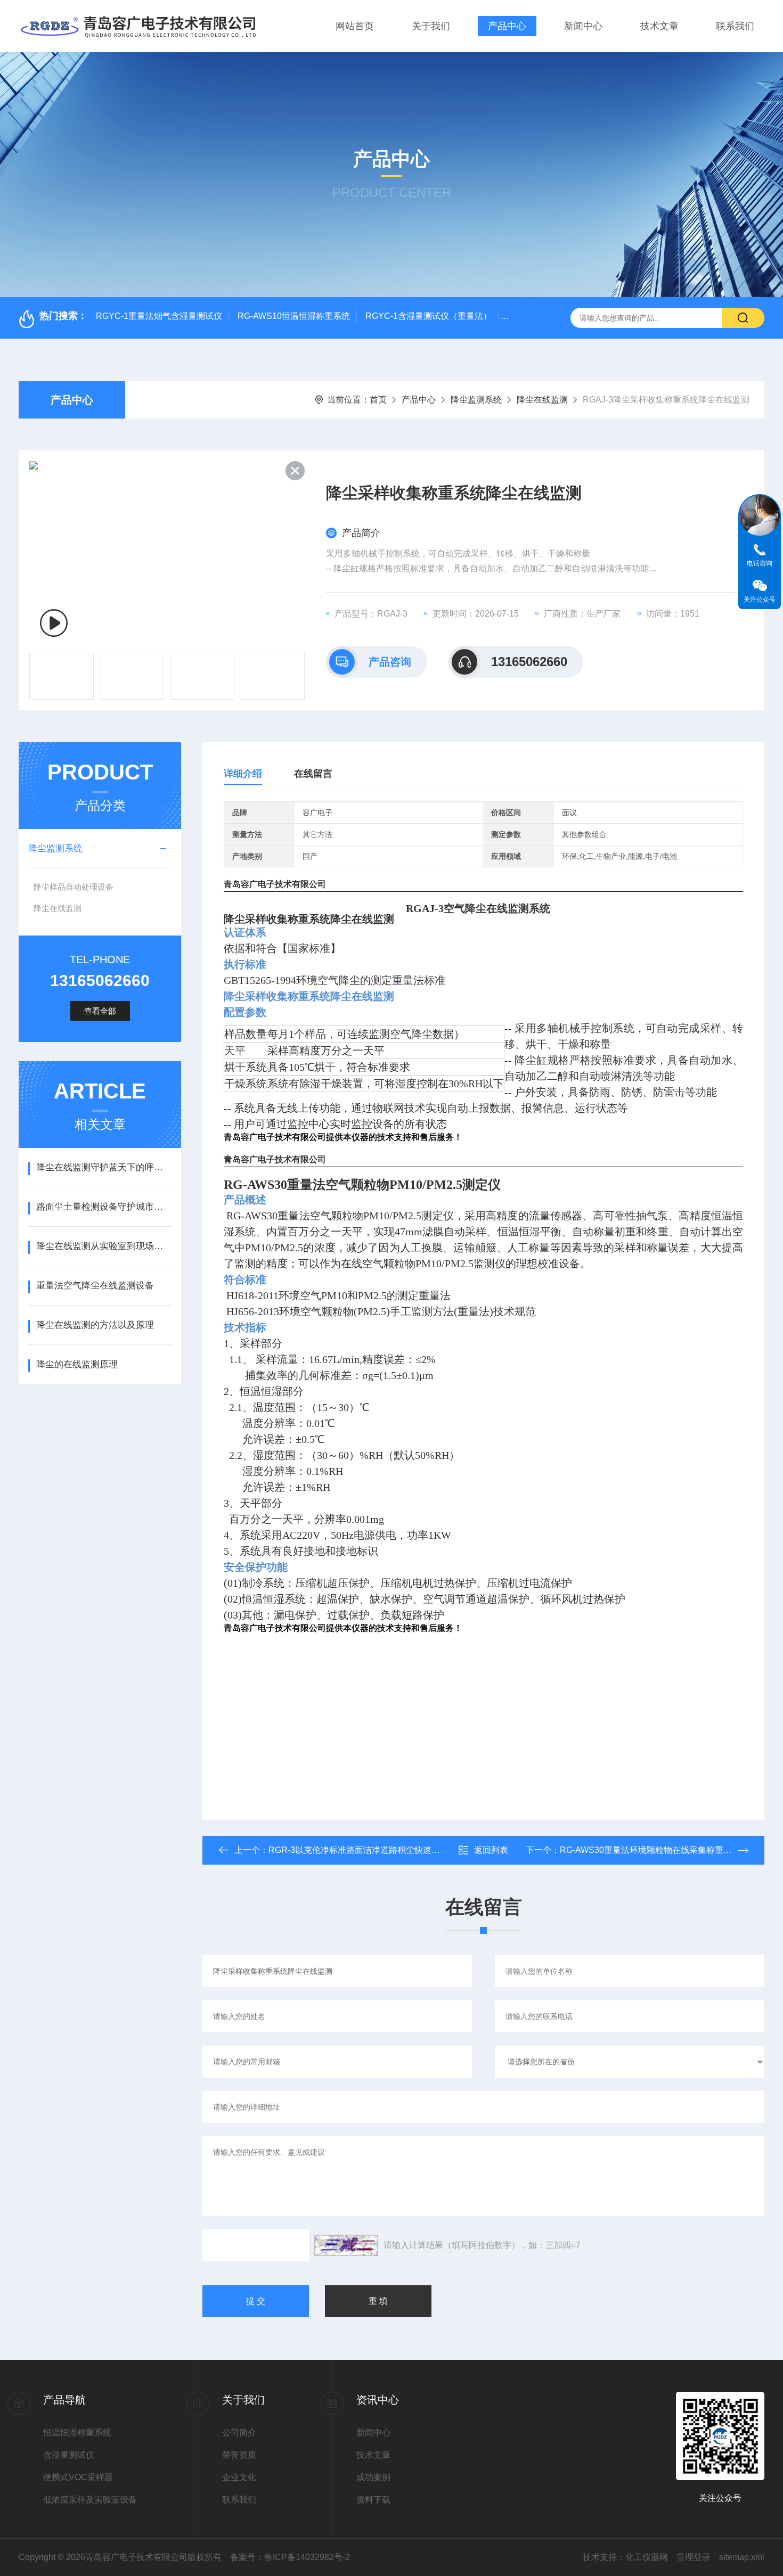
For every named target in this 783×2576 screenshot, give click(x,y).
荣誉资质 (239, 2455)
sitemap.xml (742, 2557)
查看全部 (100, 1011)
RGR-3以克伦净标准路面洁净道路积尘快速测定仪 (363, 1850)
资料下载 (373, 2500)
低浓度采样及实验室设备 (90, 2500)
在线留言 (313, 774)
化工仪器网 (647, 2557)
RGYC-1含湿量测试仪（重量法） (429, 316)
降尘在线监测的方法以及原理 (95, 1325)
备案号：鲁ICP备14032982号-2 (290, 2557)
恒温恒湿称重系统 (77, 2433)
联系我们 (735, 26)
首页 (378, 400)
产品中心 (507, 26)
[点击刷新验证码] (346, 2245)
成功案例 (373, 2477)
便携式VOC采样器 (78, 2477)
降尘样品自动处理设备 (74, 887)
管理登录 (694, 2557)
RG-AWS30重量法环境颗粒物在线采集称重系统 (650, 1850)
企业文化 (239, 2477)
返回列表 (491, 1850)
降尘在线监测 (542, 400)
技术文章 (659, 26)
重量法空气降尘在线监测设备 (95, 1286)
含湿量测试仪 (69, 2455)
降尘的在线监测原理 (77, 1364)
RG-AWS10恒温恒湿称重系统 (294, 316)
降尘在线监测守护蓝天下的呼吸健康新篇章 (104, 1167)
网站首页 (355, 26)
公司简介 (239, 2433)
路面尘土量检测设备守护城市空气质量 (104, 1207)
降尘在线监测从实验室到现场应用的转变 (104, 1246)
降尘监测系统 (476, 400)
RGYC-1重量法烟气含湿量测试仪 (159, 316)
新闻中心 (583, 26)
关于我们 (431, 26)
